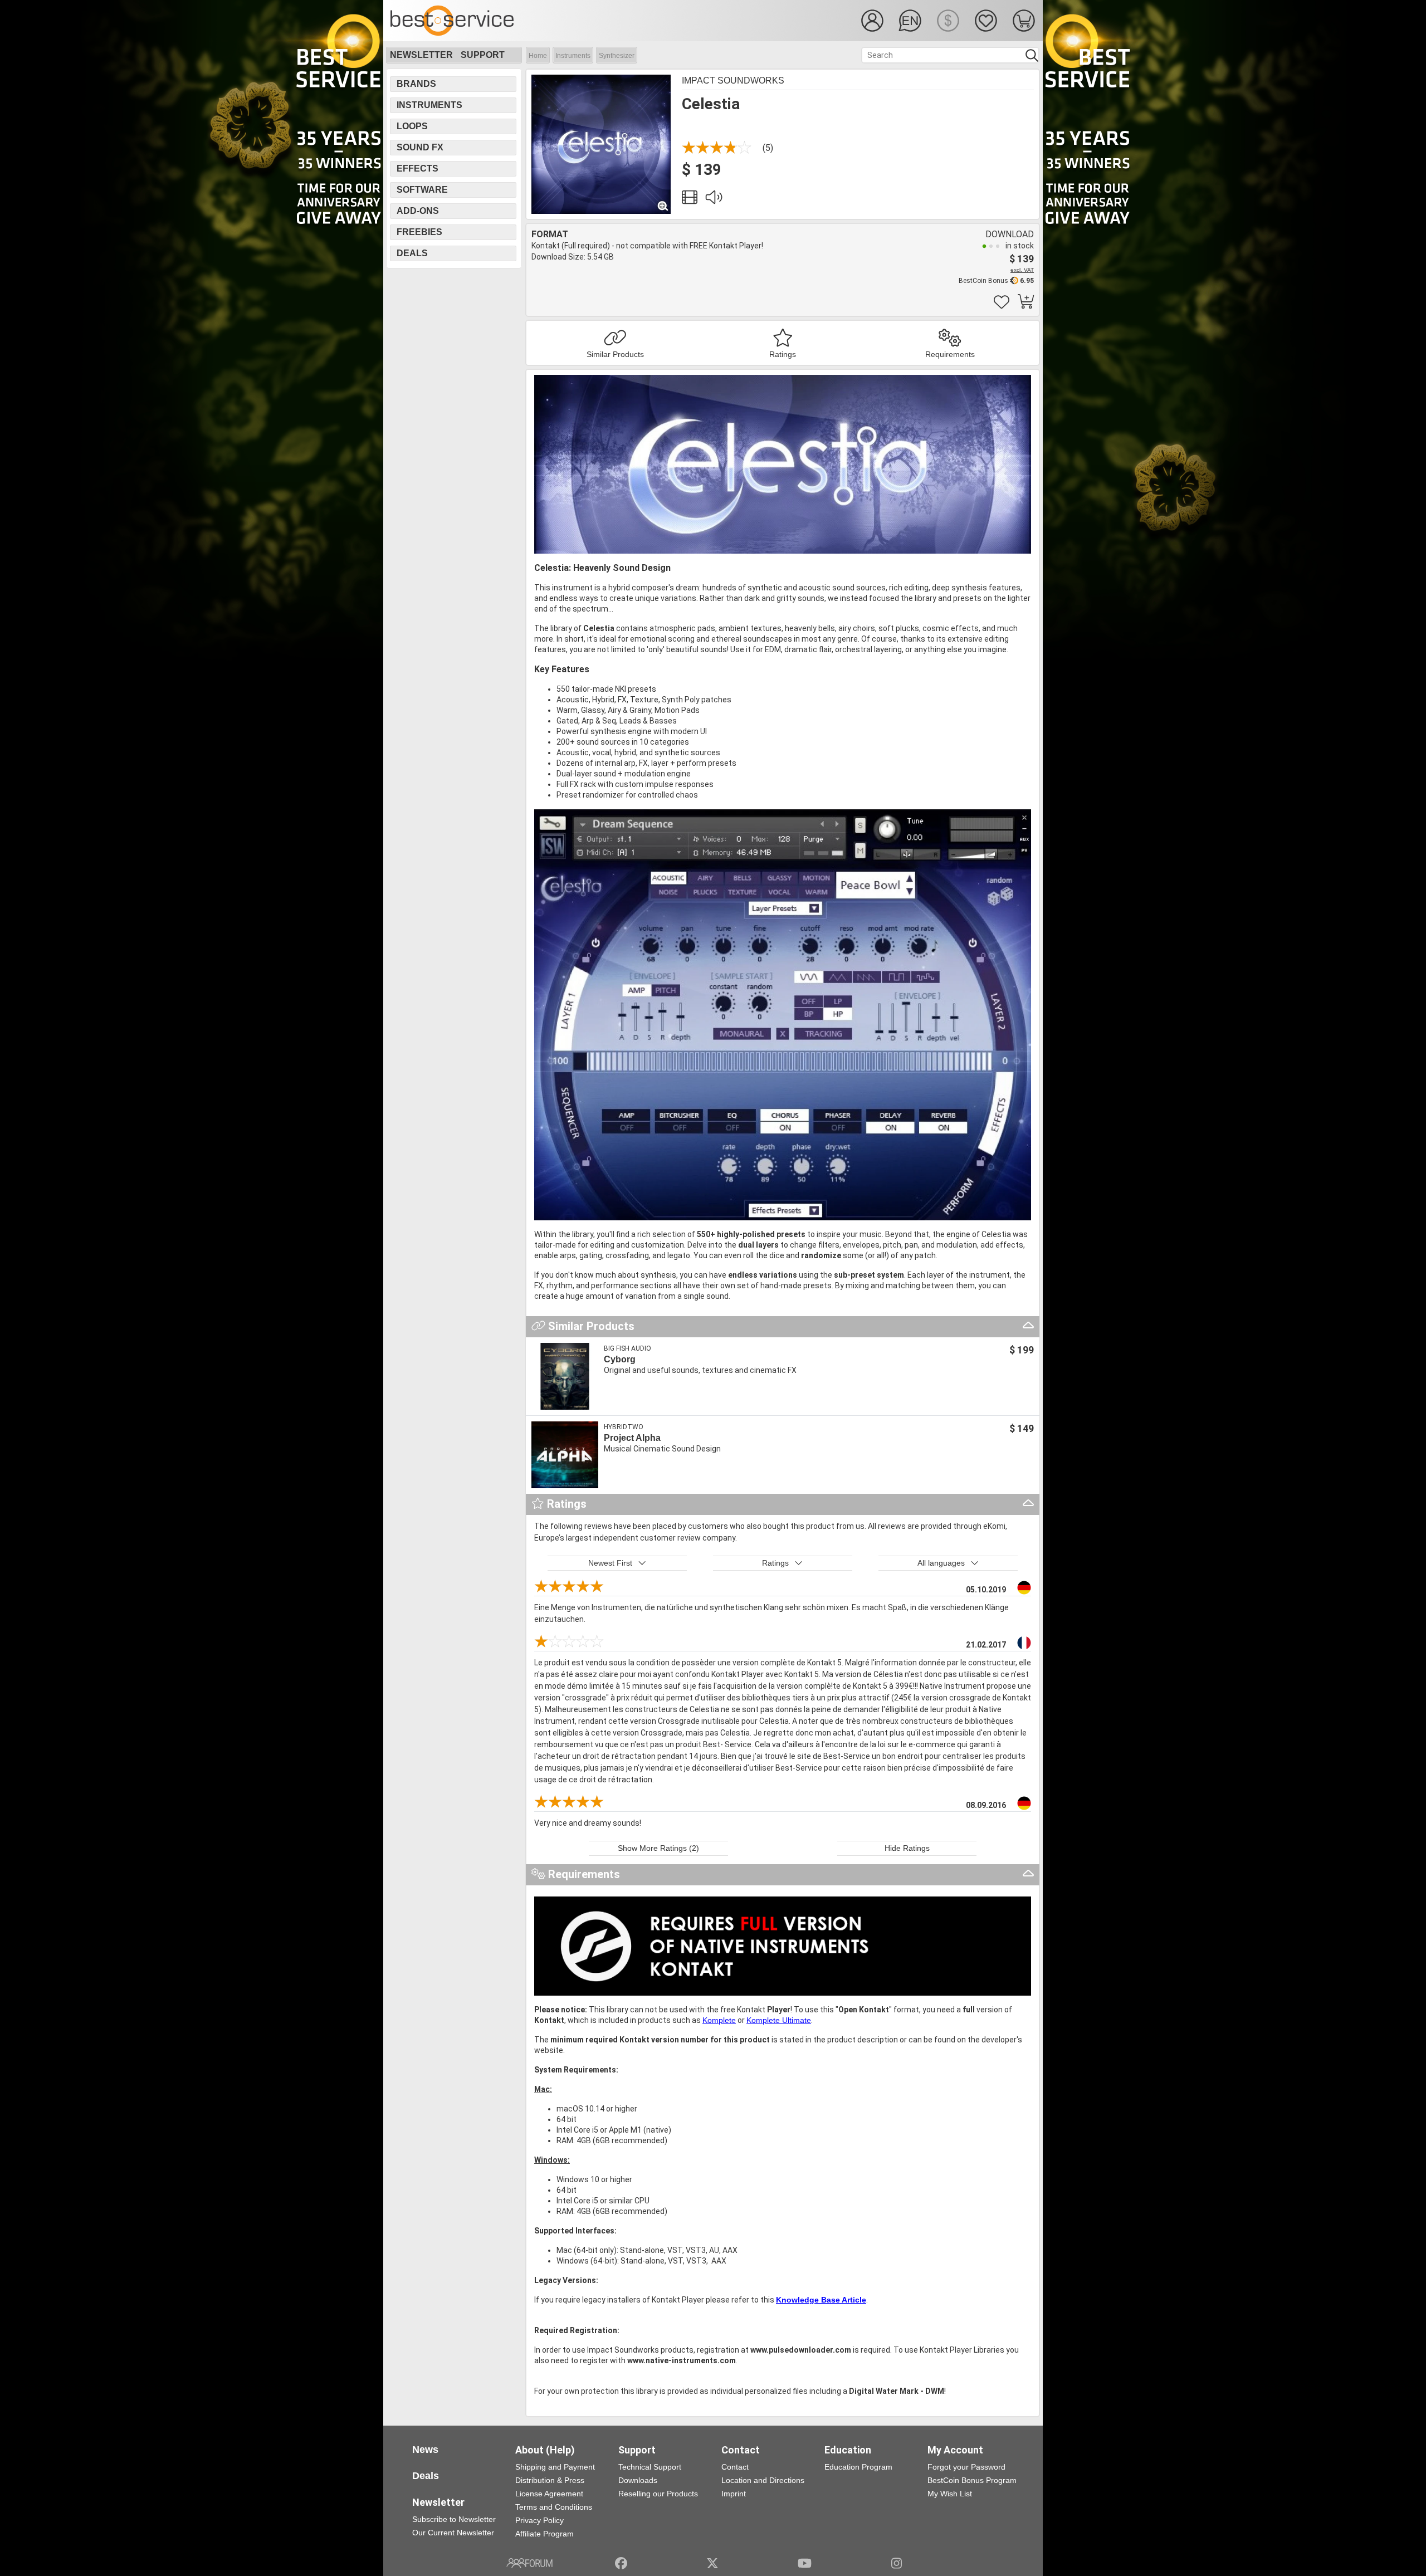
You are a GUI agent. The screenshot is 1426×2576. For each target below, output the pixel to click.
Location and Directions (763, 2480)
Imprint (734, 2494)
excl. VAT (1022, 270)
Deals (412, 253)
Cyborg (620, 1359)
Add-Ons (418, 211)
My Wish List (950, 2494)
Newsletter (421, 55)
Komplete (719, 2020)
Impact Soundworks (733, 80)
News (425, 2450)
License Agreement (549, 2494)
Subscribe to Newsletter (454, 2519)
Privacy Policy (539, 2520)
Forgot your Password (966, 2467)
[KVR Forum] (529, 2563)
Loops (412, 126)
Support (483, 55)
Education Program (858, 2467)
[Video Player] (690, 200)
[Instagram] (897, 2563)
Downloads (638, 2480)
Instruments (573, 56)
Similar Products (615, 354)
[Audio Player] (714, 200)
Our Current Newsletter (453, 2533)
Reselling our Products (658, 2494)
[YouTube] (805, 2563)
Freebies (419, 232)
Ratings (783, 354)
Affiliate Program (544, 2534)
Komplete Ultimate (779, 2020)
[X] (713, 2563)
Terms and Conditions (554, 2507)
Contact (735, 2467)
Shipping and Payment (555, 2467)
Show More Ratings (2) (658, 1848)
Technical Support (650, 2467)
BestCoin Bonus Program (972, 2480)
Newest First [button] (610, 1563)
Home (538, 56)
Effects (417, 168)
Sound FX (420, 147)
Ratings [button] (775, 1563)
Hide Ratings (907, 1848)
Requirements (950, 354)
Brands (416, 84)
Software (422, 190)
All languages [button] (941, 1563)
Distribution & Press (550, 2480)
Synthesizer (617, 56)
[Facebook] (621, 2563)
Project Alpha (632, 1438)
